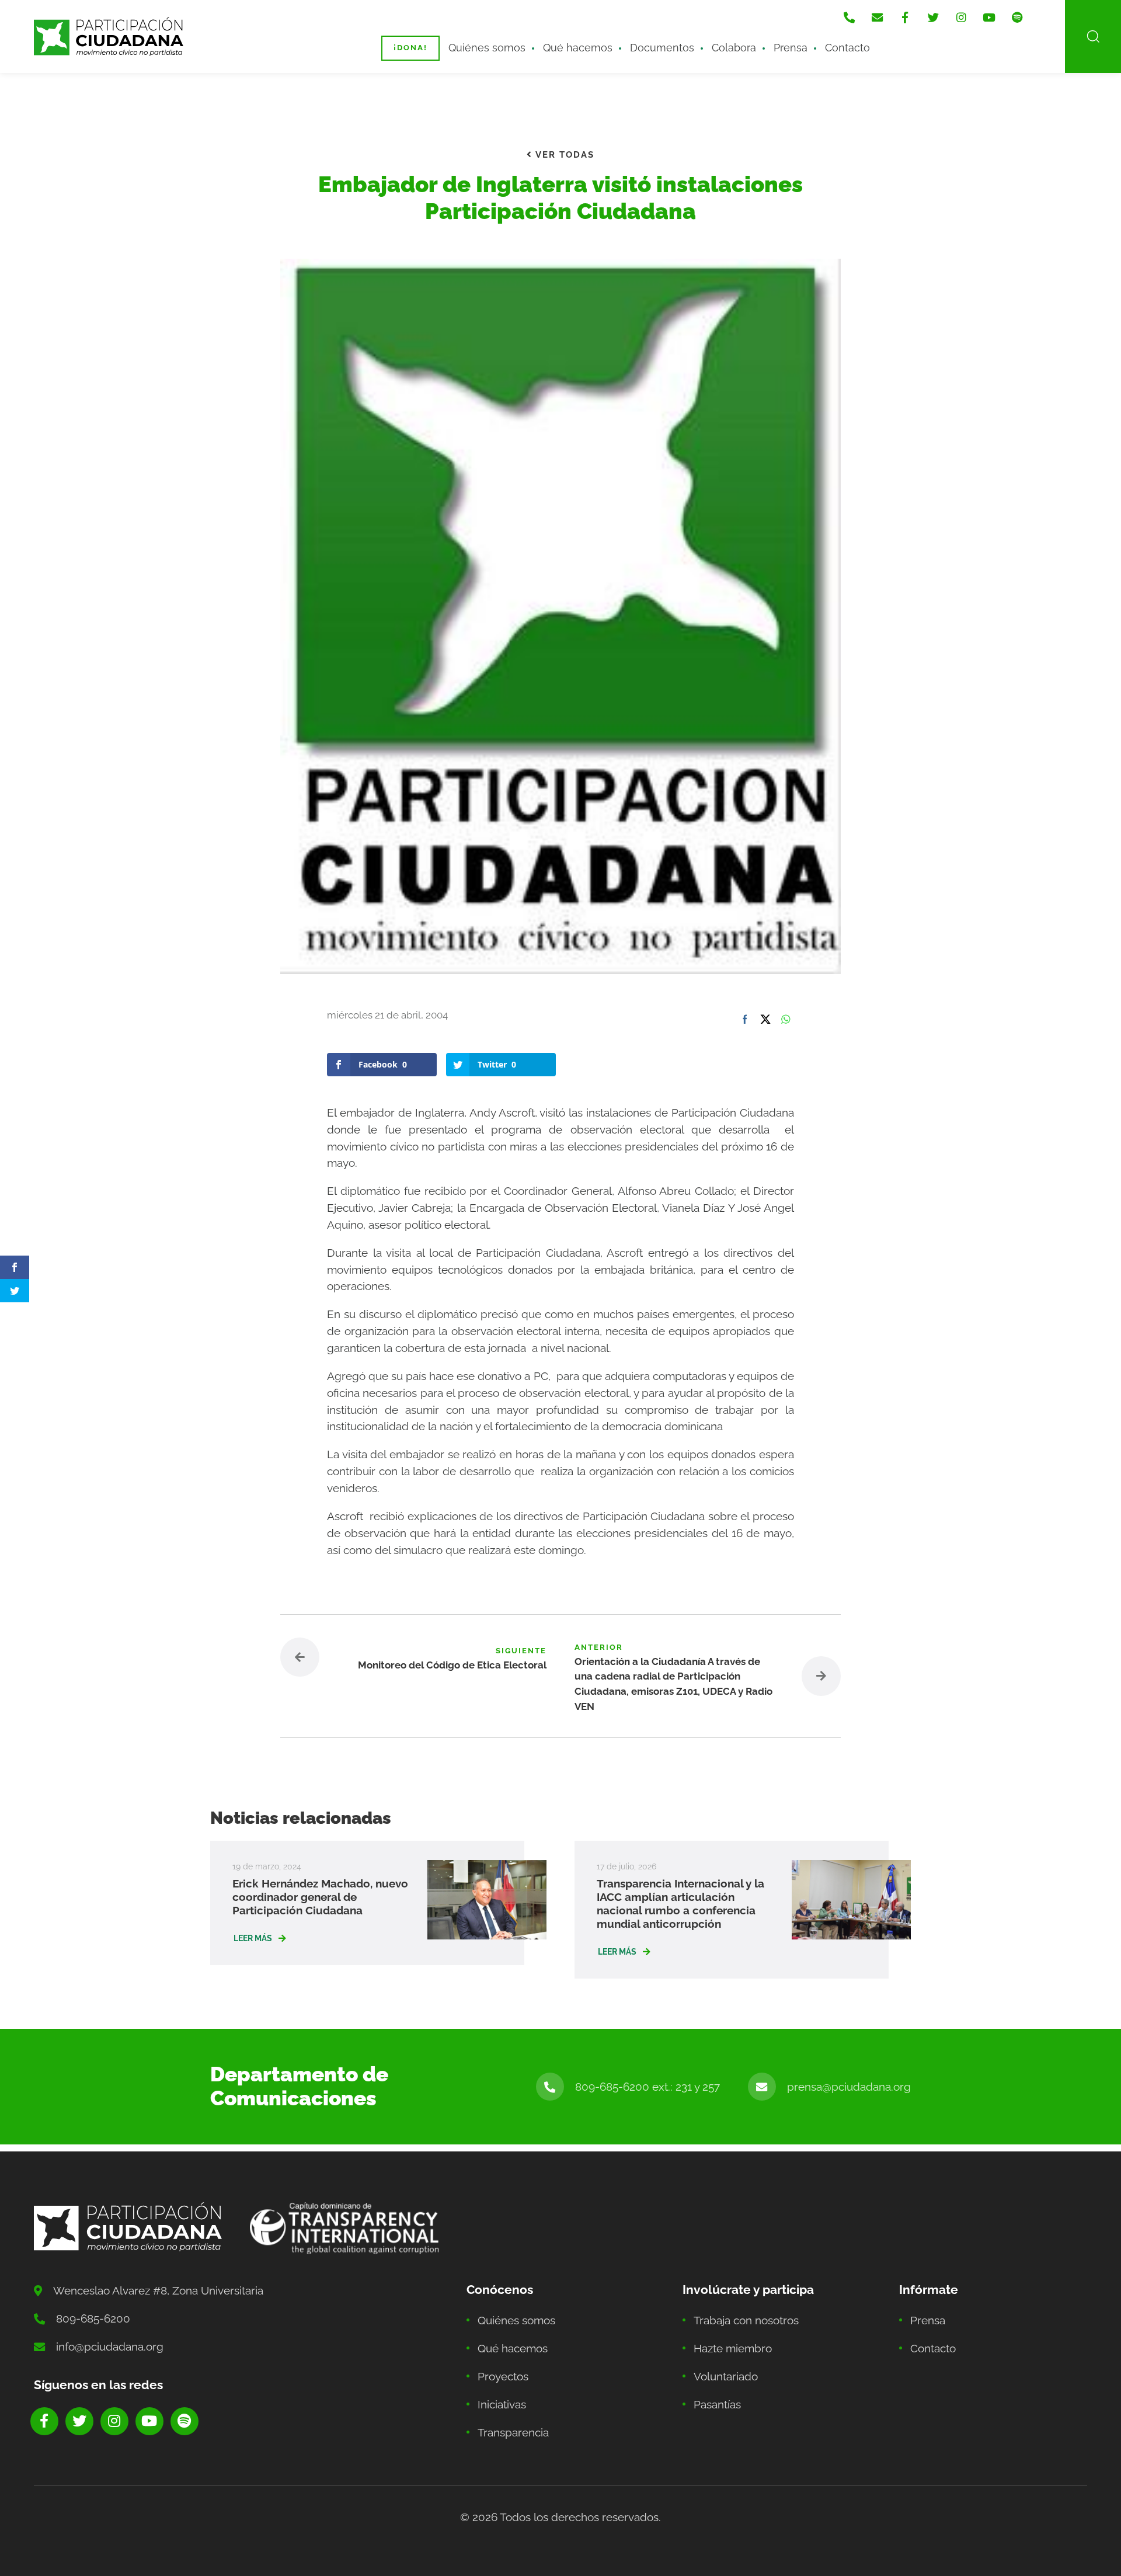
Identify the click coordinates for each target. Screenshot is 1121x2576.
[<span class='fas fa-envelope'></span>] (877, 18)
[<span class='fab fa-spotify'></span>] (1017, 18)
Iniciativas (502, 2404)
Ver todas (563, 155)
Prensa (791, 48)
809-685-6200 (93, 2318)
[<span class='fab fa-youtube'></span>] (989, 18)
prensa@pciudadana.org (849, 2087)
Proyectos (503, 2376)
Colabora (734, 48)
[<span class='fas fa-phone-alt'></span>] (849, 18)
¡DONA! (410, 48)
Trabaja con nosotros (746, 2320)
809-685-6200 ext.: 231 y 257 (647, 2087)
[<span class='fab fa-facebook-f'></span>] (905, 18)
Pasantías (717, 2404)
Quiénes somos (487, 48)
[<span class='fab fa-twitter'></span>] (933, 18)
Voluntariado (726, 2376)
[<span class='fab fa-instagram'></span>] (961, 18)
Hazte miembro (733, 2348)
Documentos (662, 48)
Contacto (847, 48)
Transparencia (513, 2432)
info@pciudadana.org (110, 2346)
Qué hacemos (578, 48)
